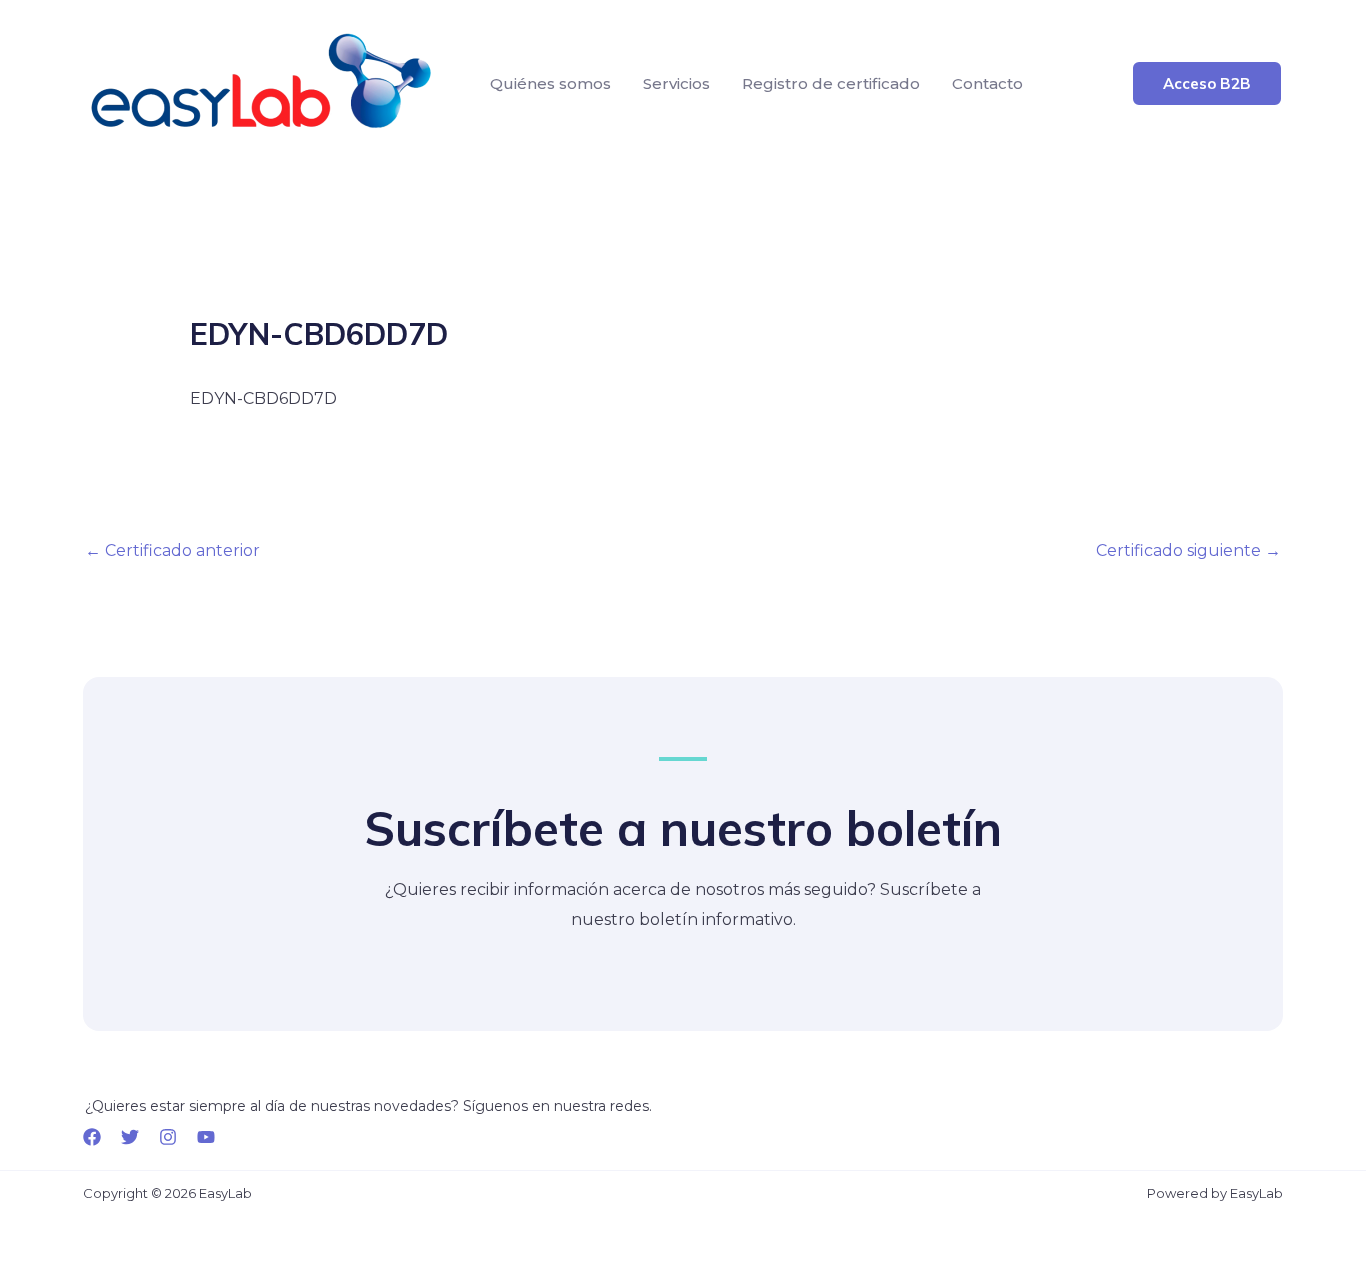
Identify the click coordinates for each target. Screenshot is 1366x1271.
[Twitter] (130, 1137)
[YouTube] (206, 1137)
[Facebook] (92, 1137)
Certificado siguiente (1188, 550)
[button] (1207, 83)
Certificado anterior (172, 550)
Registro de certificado (831, 83)
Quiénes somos (550, 83)
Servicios (676, 83)
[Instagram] (168, 1137)
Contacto (987, 83)
